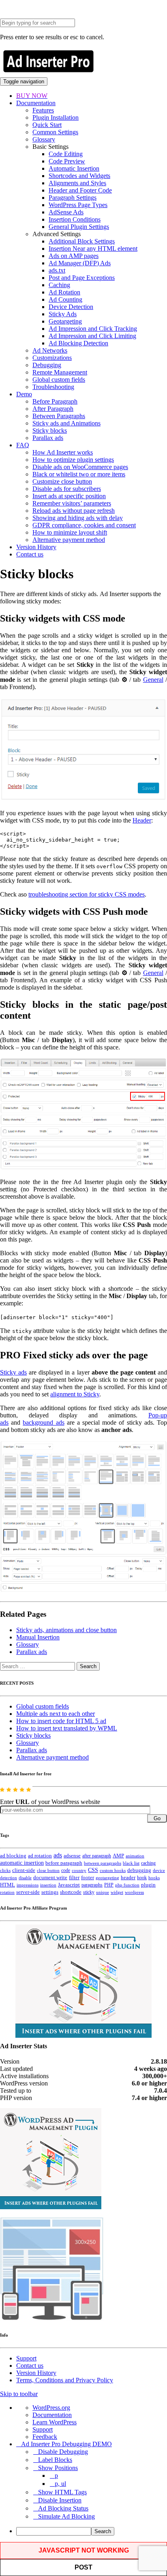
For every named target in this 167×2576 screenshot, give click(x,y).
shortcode (71, 1892)
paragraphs (92, 1885)
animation (135, 1856)
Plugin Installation (56, 117)
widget (117, 1892)
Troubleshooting (53, 387)
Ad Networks (50, 350)
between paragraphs (103, 1863)
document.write (50, 1878)
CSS (93, 1870)
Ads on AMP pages (74, 256)
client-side (24, 1870)
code (66, 1870)
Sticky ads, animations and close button (66, 1630)
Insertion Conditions (75, 219)
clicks (5, 1871)
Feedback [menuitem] (45, 2437)
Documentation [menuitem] (52, 2415)
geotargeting (107, 1878)
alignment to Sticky (75, 1394)
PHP (109, 1885)
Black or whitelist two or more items (79, 474)
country (79, 1870)
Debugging (47, 365)
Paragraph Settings (73, 198)
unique (103, 1892)
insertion (48, 1885)
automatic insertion (22, 1863)
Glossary (44, 139)
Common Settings (55, 132)
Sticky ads (13, 1372)
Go (157, 1818)
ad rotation (40, 1856)
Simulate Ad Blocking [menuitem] (66, 2516)
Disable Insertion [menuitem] (60, 2500)
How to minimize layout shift (70, 532)
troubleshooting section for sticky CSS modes (87, 894)
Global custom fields (59, 380)
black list (131, 1863)
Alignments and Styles (77, 183)
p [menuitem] (56, 2476)
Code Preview (67, 161)
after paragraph (97, 1856)
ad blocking (13, 1856)
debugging (139, 1870)
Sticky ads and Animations (66, 423)
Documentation (36, 103)
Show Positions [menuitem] (58, 2468)
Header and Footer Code (80, 190)
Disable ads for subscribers (67, 489)
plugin (148, 1885)
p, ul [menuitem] (60, 2484)
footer (88, 1878)
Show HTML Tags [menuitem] (62, 2492)
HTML (7, 1885)
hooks (154, 1878)
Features (43, 110)
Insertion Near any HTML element (93, 249)
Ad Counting (65, 299)
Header (142, 820)
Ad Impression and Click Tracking (93, 329)
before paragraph (64, 1863)
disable (25, 1878)
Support (26, 2358)
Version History (36, 547)
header (128, 1878)
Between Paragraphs (59, 416)
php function (127, 1885)
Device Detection (71, 307)
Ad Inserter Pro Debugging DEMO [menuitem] (66, 2444)
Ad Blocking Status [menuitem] (63, 2508)
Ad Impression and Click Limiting (92, 336)
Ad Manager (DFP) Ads (80, 263)
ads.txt (57, 270)
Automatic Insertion (74, 168)
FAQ (23, 445)
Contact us (30, 554)
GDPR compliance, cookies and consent (84, 525)
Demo (24, 394)
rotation (7, 1892)
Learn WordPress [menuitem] (55, 2422)
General (153, 680)
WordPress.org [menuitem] (51, 2408)
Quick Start (47, 125)
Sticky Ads (63, 314)
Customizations (52, 358)
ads (58, 1855)
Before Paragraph (55, 401)
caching (148, 1863)
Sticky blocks (50, 430)
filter (74, 1878)
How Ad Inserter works (63, 452)
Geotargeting (65, 321)
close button (48, 1870)
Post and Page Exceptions (82, 278)
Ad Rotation (64, 292)
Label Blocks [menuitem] (55, 2460)
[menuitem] (92, 2531)
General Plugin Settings (79, 227)
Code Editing (66, 154)
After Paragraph (53, 409)
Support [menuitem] (43, 2429)
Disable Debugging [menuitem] (63, 2452)
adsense (72, 1856)
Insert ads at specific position (69, 496)
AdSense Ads (66, 212)
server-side (28, 1892)
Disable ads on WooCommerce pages (80, 467)
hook (142, 1878)
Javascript (69, 1885)
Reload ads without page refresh (74, 511)
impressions (28, 1885)
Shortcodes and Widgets (79, 176)
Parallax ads (48, 438)
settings (50, 1892)
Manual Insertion (38, 1637)
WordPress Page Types (78, 205)
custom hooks (113, 1870)
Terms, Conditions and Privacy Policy (65, 2380)
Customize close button (62, 481)
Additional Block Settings (82, 241)
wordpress (134, 1892)
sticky (89, 1892)
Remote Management (60, 372)
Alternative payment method (69, 540)
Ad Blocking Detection (78, 343)
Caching (59, 285)
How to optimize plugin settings (73, 460)
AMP (118, 1856)
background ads (43, 1422)
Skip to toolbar (19, 2394)
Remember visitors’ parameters (72, 503)
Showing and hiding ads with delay (78, 518)
